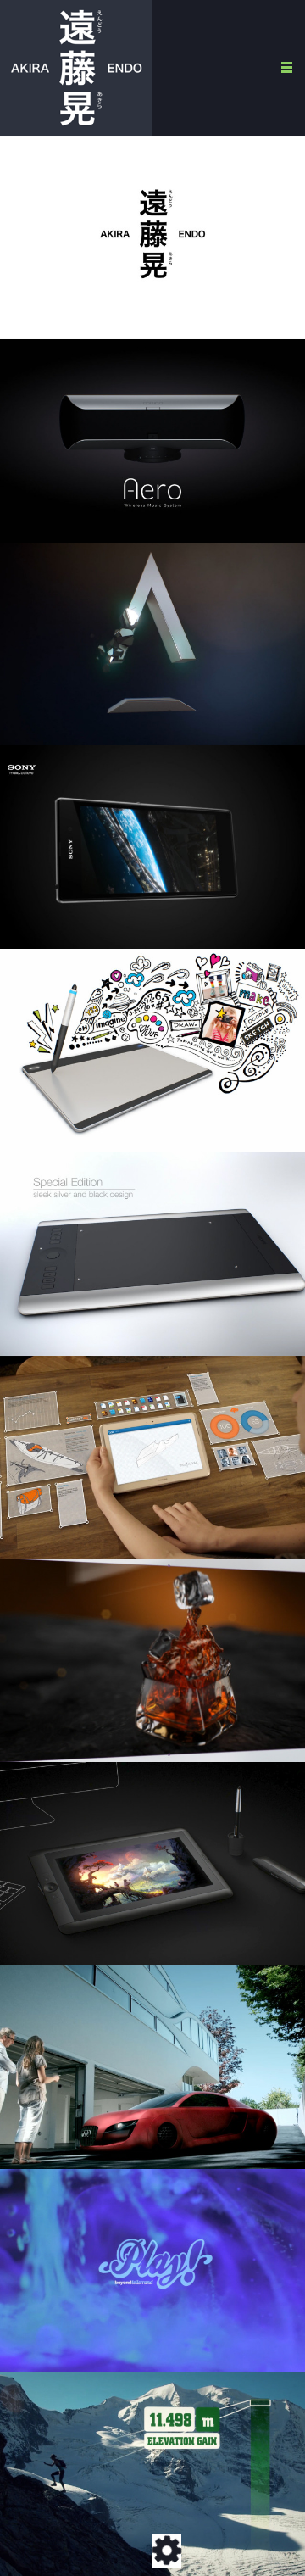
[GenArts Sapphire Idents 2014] (152, 644)
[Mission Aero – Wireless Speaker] (152, 441)
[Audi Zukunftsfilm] (152, 2067)
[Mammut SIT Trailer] (152, 2474)
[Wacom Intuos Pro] (152, 1254)
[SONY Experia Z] (152, 847)
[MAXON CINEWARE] (152, 1661)
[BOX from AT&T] (152, 1458)
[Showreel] (152, 237)
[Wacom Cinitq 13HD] (152, 1864)
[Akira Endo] (76, 67)
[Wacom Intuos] (152, 1051)
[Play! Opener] (152, 2271)
